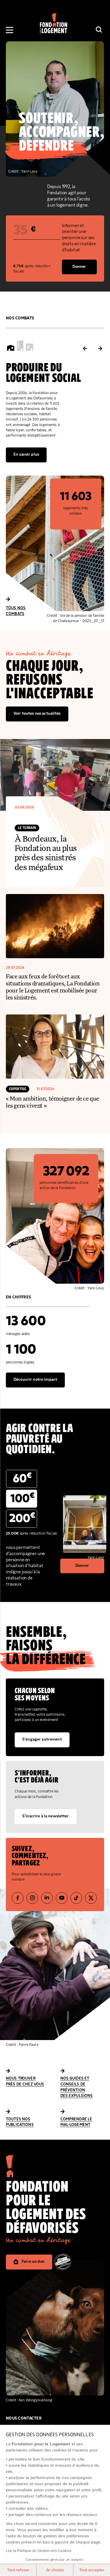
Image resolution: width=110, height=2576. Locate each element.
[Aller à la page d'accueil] (10, 2176)
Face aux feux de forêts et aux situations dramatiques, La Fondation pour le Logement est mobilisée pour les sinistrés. (53, 987)
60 (22, 1478)
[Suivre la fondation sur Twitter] (91, 1898)
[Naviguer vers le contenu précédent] (85, 349)
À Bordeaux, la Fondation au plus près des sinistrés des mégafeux (46, 853)
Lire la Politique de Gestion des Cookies (39, 2551)
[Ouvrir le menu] (10, 30)
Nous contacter (24, 2418)
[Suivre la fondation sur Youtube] (62, 1898)
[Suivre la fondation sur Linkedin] (47, 1898)
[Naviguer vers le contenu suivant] (100, 349)
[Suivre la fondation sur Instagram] (32, 1898)
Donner (79, 267)
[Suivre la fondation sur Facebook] (18, 1898)
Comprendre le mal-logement (76, 2122)
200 (22, 1518)
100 (23, 1498)
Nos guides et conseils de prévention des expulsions (77, 2087)
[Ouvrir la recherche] (99, 30)
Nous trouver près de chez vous (25, 2081)
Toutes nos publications (20, 2122)
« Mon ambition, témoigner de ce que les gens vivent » (53, 1102)
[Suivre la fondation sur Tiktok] (76, 1898)
